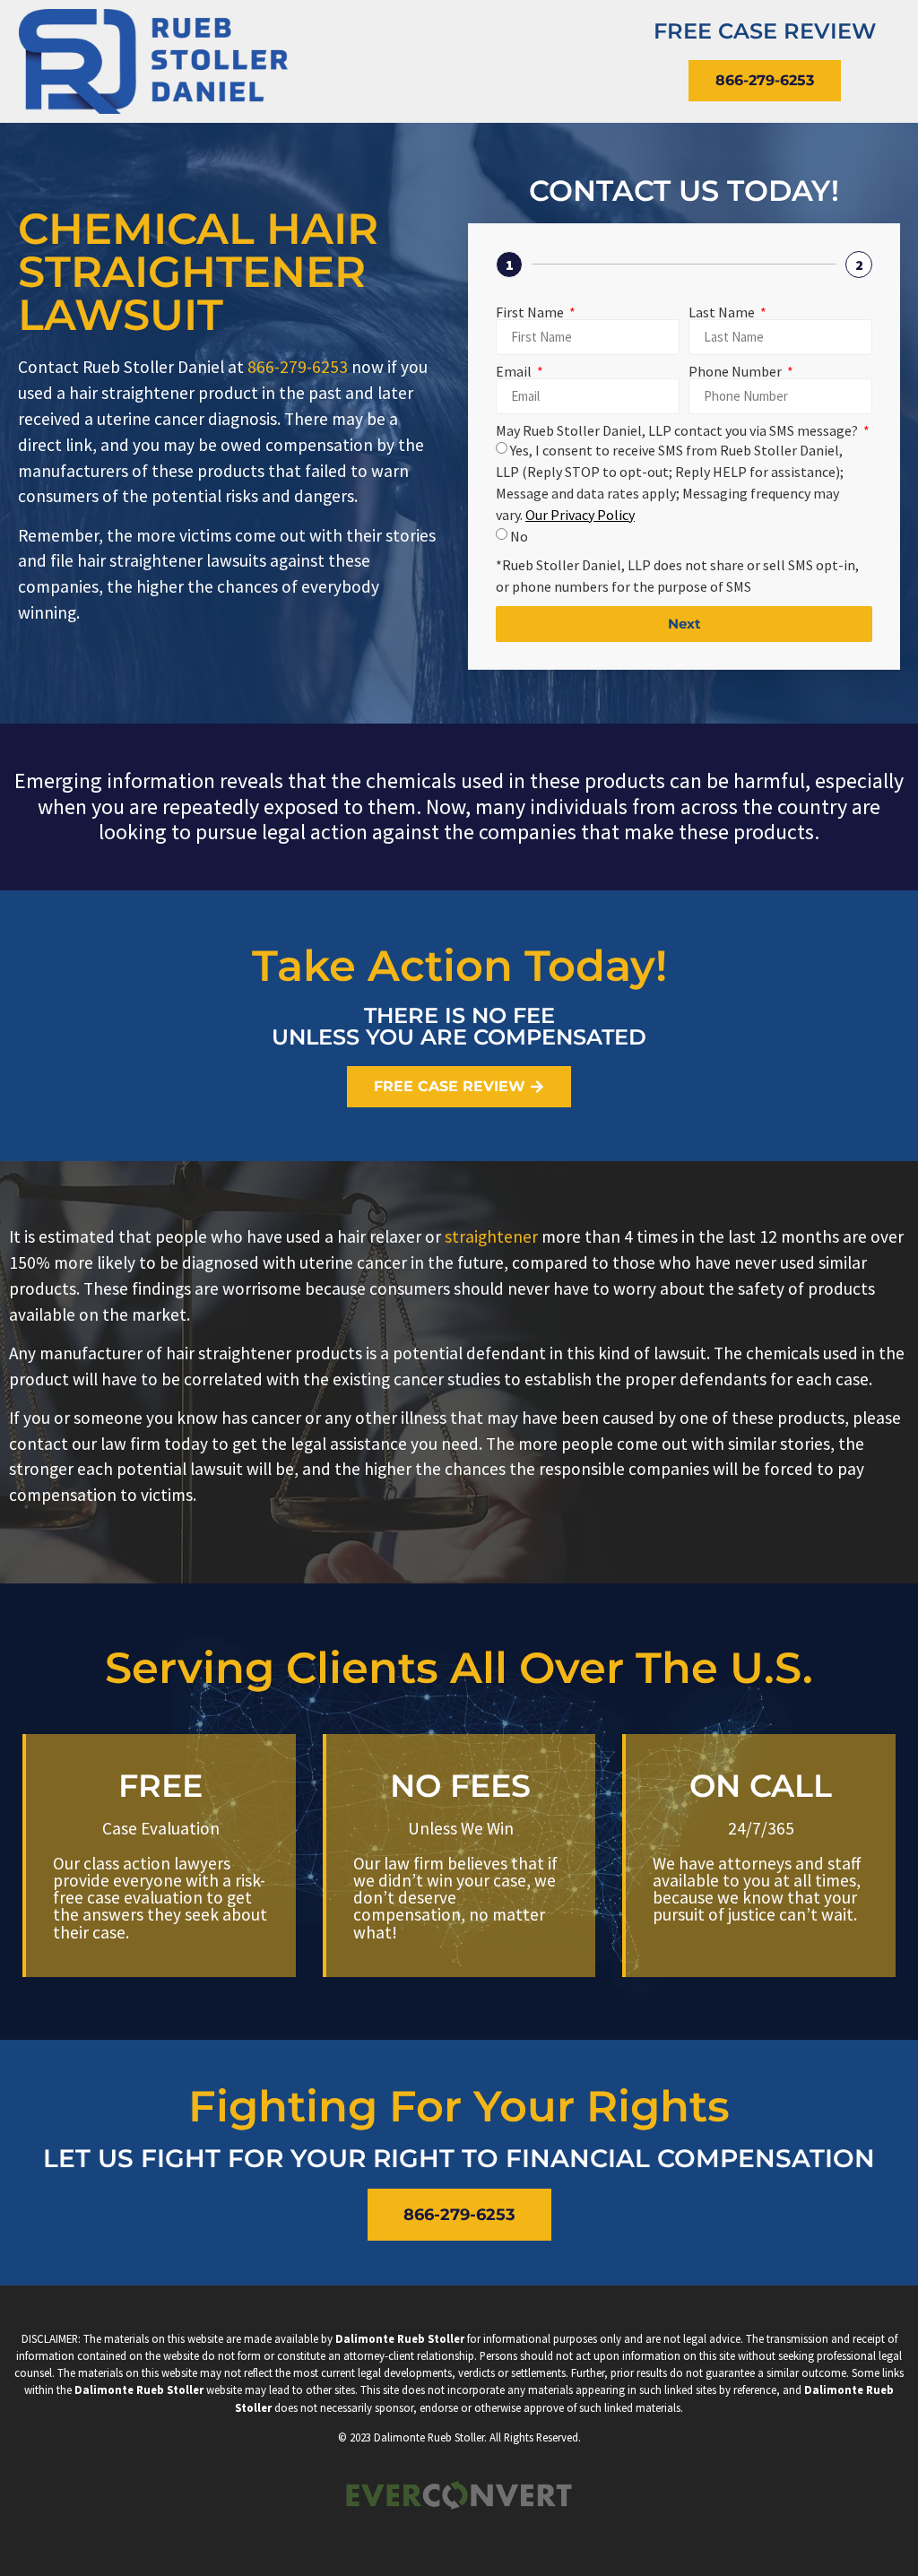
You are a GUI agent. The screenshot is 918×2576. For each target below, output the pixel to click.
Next (684, 624)
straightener (491, 1236)
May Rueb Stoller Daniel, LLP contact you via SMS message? (678, 430)
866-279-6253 (298, 367)
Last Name (723, 312)
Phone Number (736, 371)
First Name (531, 312)
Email (515, 371)
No (519, 536)
